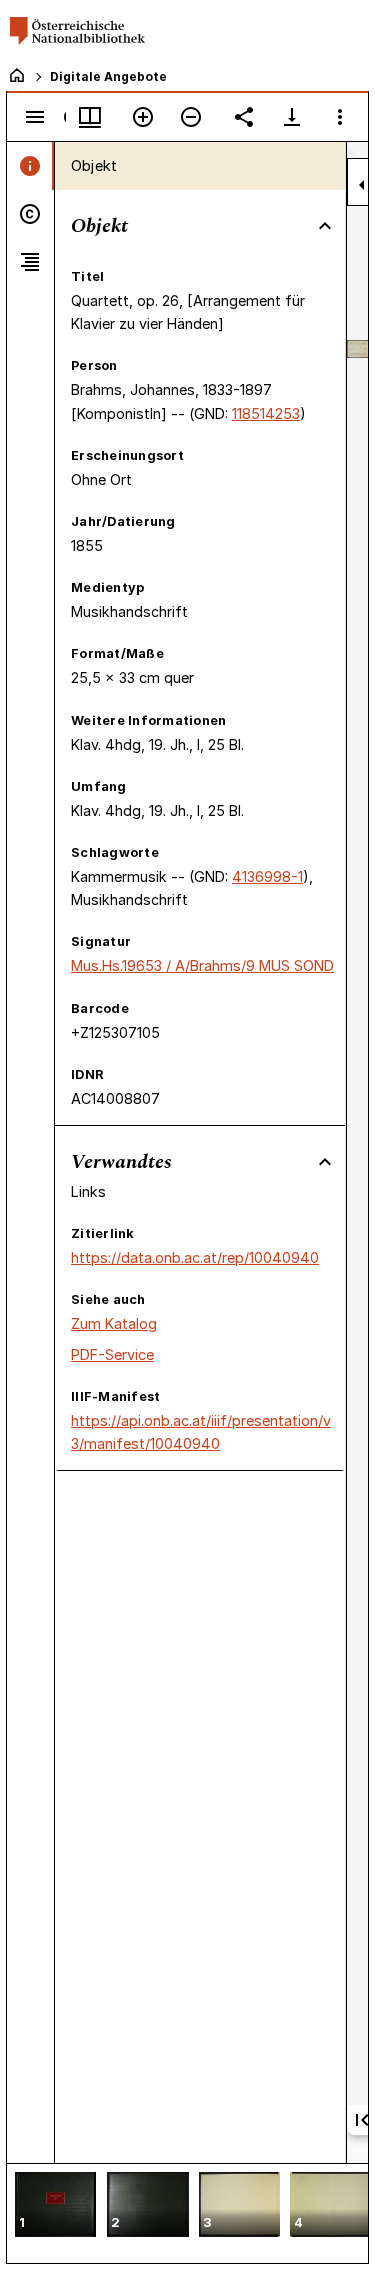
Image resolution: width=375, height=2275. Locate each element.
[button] (55, 2206)
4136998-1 (267, 876)
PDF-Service (112, 1354)
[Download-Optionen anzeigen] (292, 117)
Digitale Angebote (108, 76)
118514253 (266, 413)
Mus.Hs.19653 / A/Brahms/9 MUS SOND (202, 965)
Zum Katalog (114, 1323)
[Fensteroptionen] (340, 117)
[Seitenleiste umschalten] (35, 117)
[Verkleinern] (191, 117)
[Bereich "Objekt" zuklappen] (325, 226)
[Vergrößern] (143, 117)
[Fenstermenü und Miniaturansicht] (90, 117)
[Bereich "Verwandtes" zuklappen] (325, 1162)
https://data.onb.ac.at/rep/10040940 (195, 1257)
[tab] (30, 166)
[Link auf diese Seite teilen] (244, 117)
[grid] (187, 2213)
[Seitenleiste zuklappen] (362, 185)
